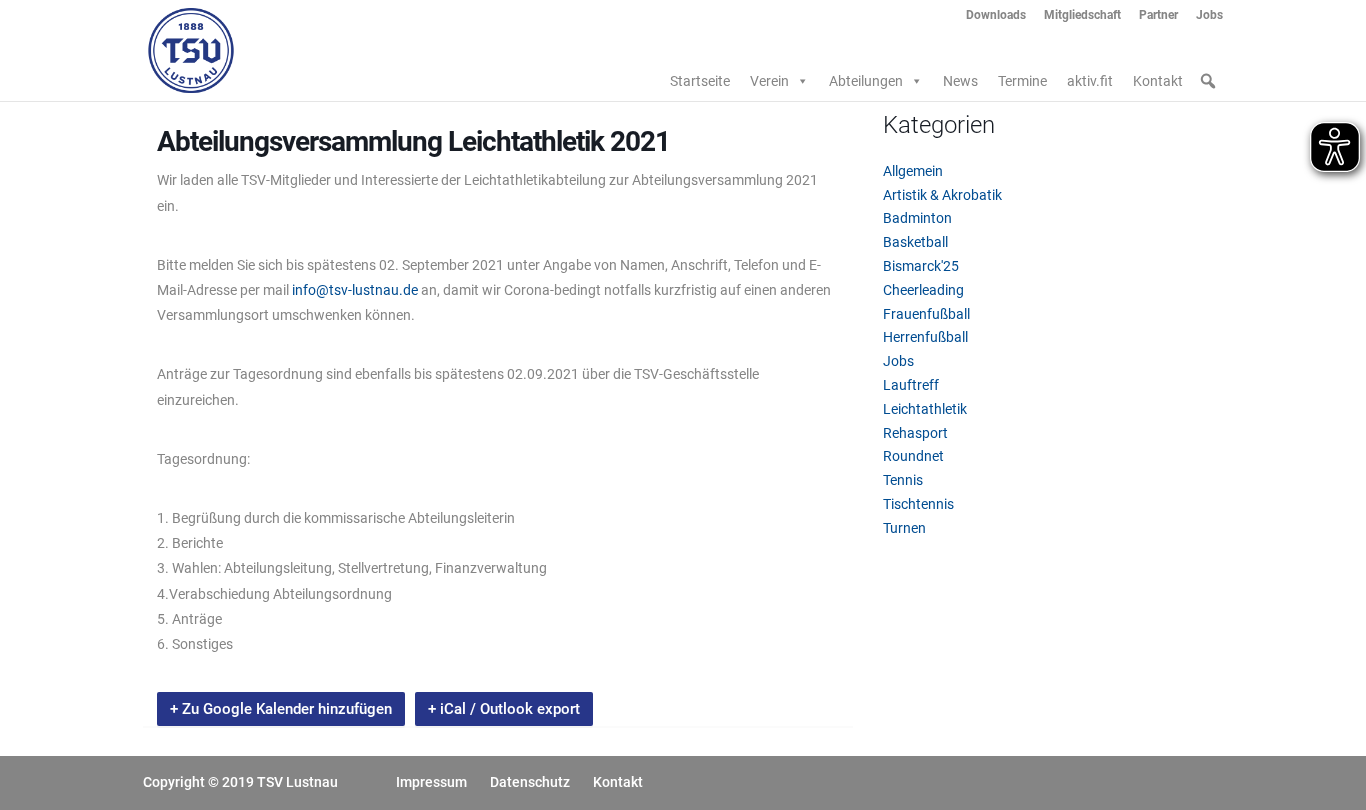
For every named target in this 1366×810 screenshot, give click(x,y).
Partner (1158, 15)
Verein (769, 81)
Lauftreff (911, 385)
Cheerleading (923, 290)
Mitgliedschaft (1082, 15)
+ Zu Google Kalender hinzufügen (281, 709)
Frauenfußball (926, 314)
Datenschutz (530, 782)
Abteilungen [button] (866, 81)
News (960, 81)
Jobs (1209, 15)
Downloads (996, 15)
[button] (1208, 81)
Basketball (915, 242)
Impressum (431, 782)
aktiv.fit (1090, 81)
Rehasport (915, 433)
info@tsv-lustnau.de (356, 290)
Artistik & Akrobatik (942, 195)
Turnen (904, 528)
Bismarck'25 (921, 266)
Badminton (917, 218)
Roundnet (913, 456)
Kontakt (1158, 81)
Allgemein (913, 171)
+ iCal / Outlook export (504, 709)
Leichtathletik (925, 409)
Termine (1022, 81)
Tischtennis (918, 504)
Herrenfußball (925, 337)
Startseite (700, 81)
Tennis (903, 480)
